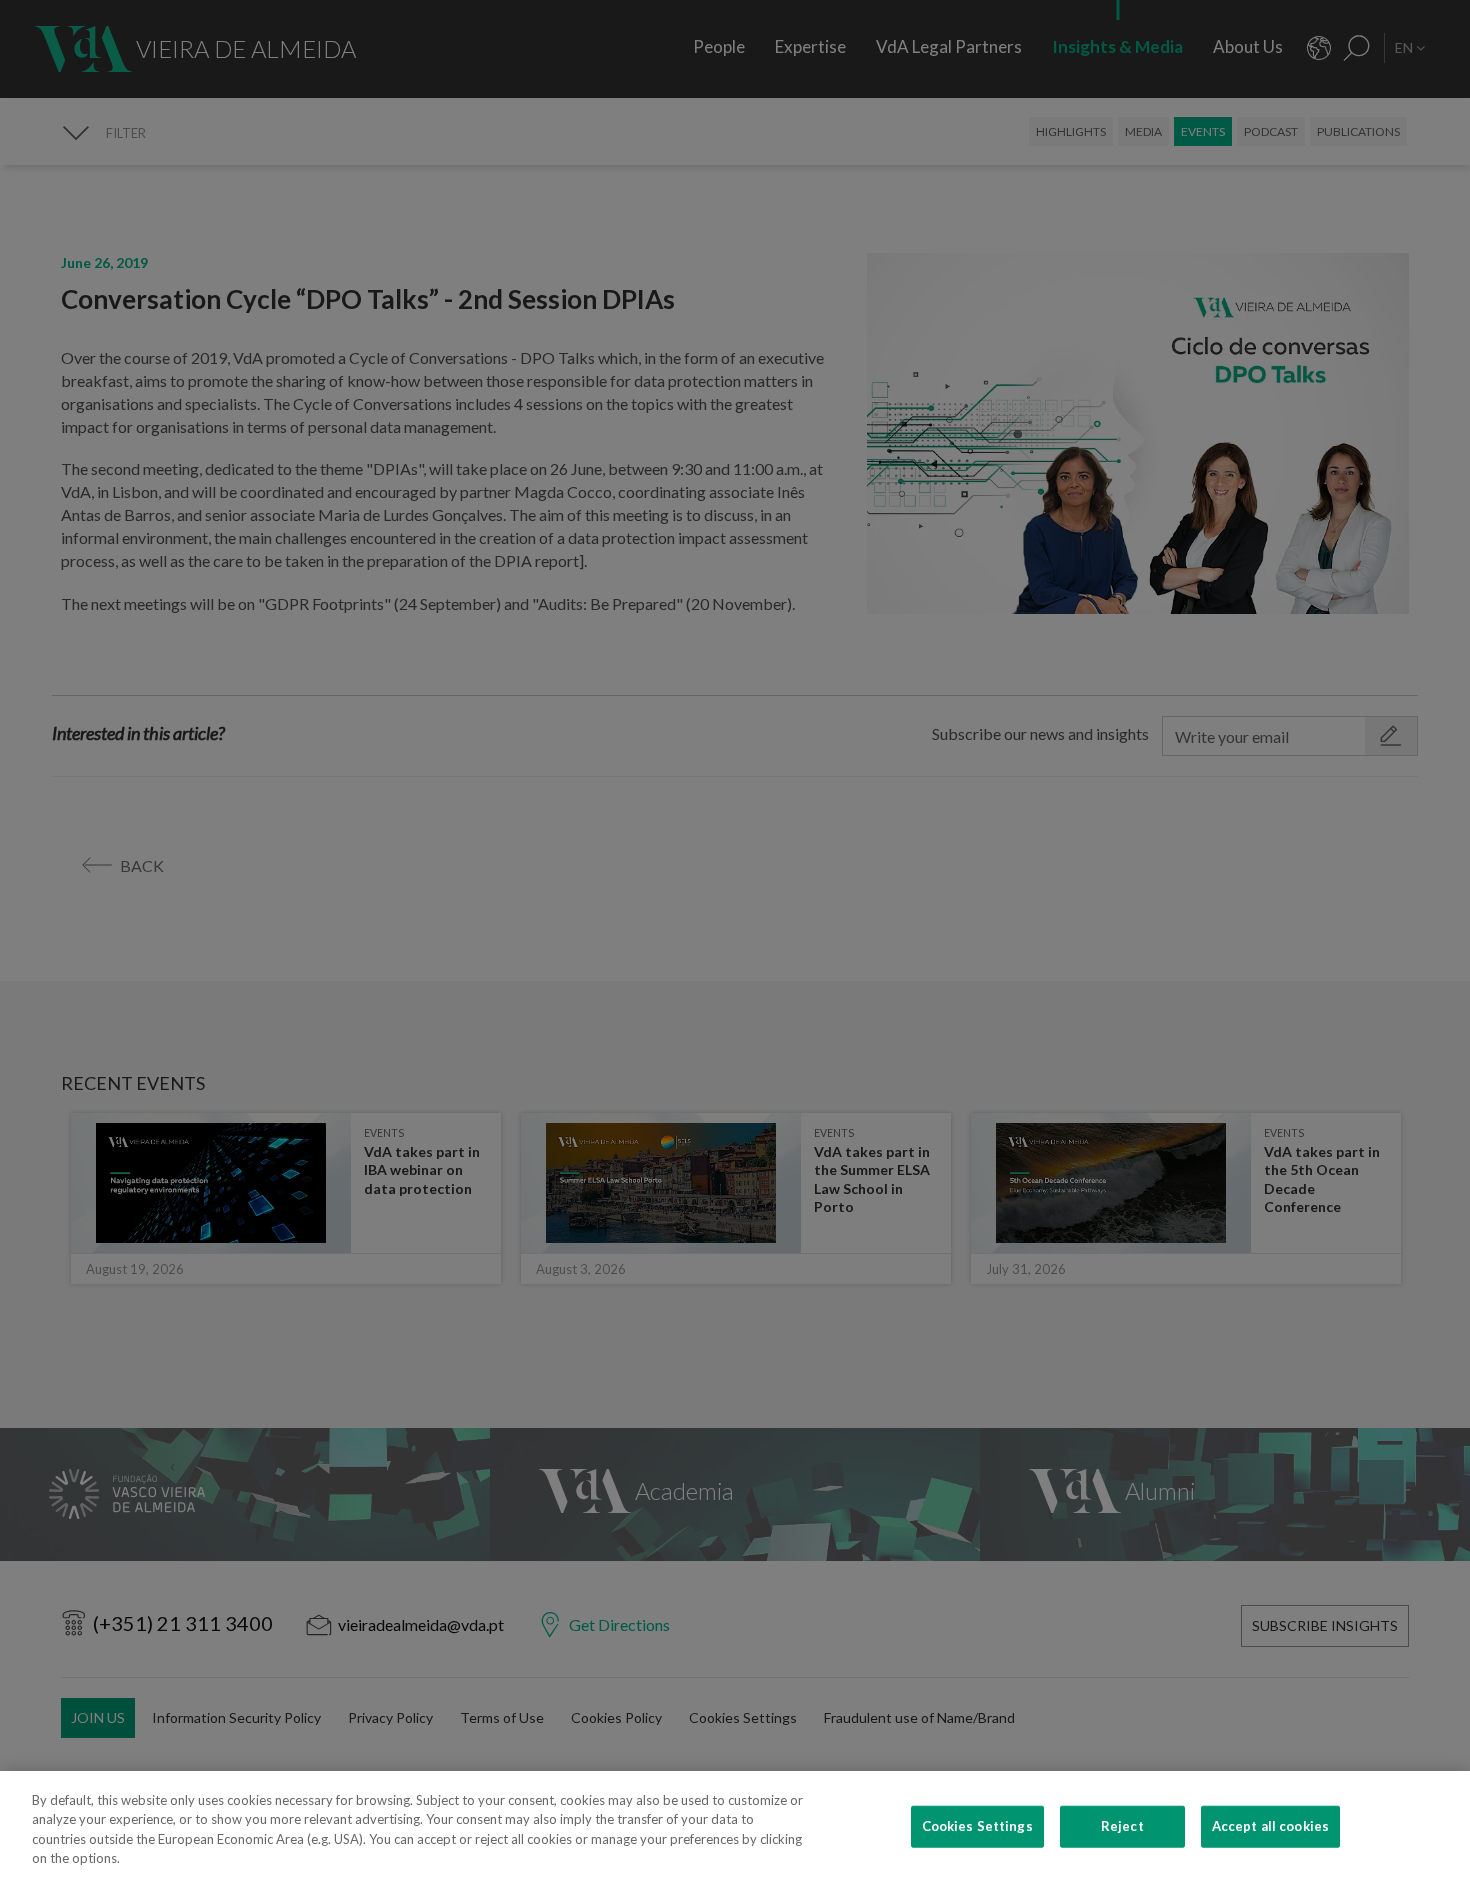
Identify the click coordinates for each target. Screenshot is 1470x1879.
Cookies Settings (977, 1826)
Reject (1122, 1826)
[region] (735, 1825)
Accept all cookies (1270, 1826)
